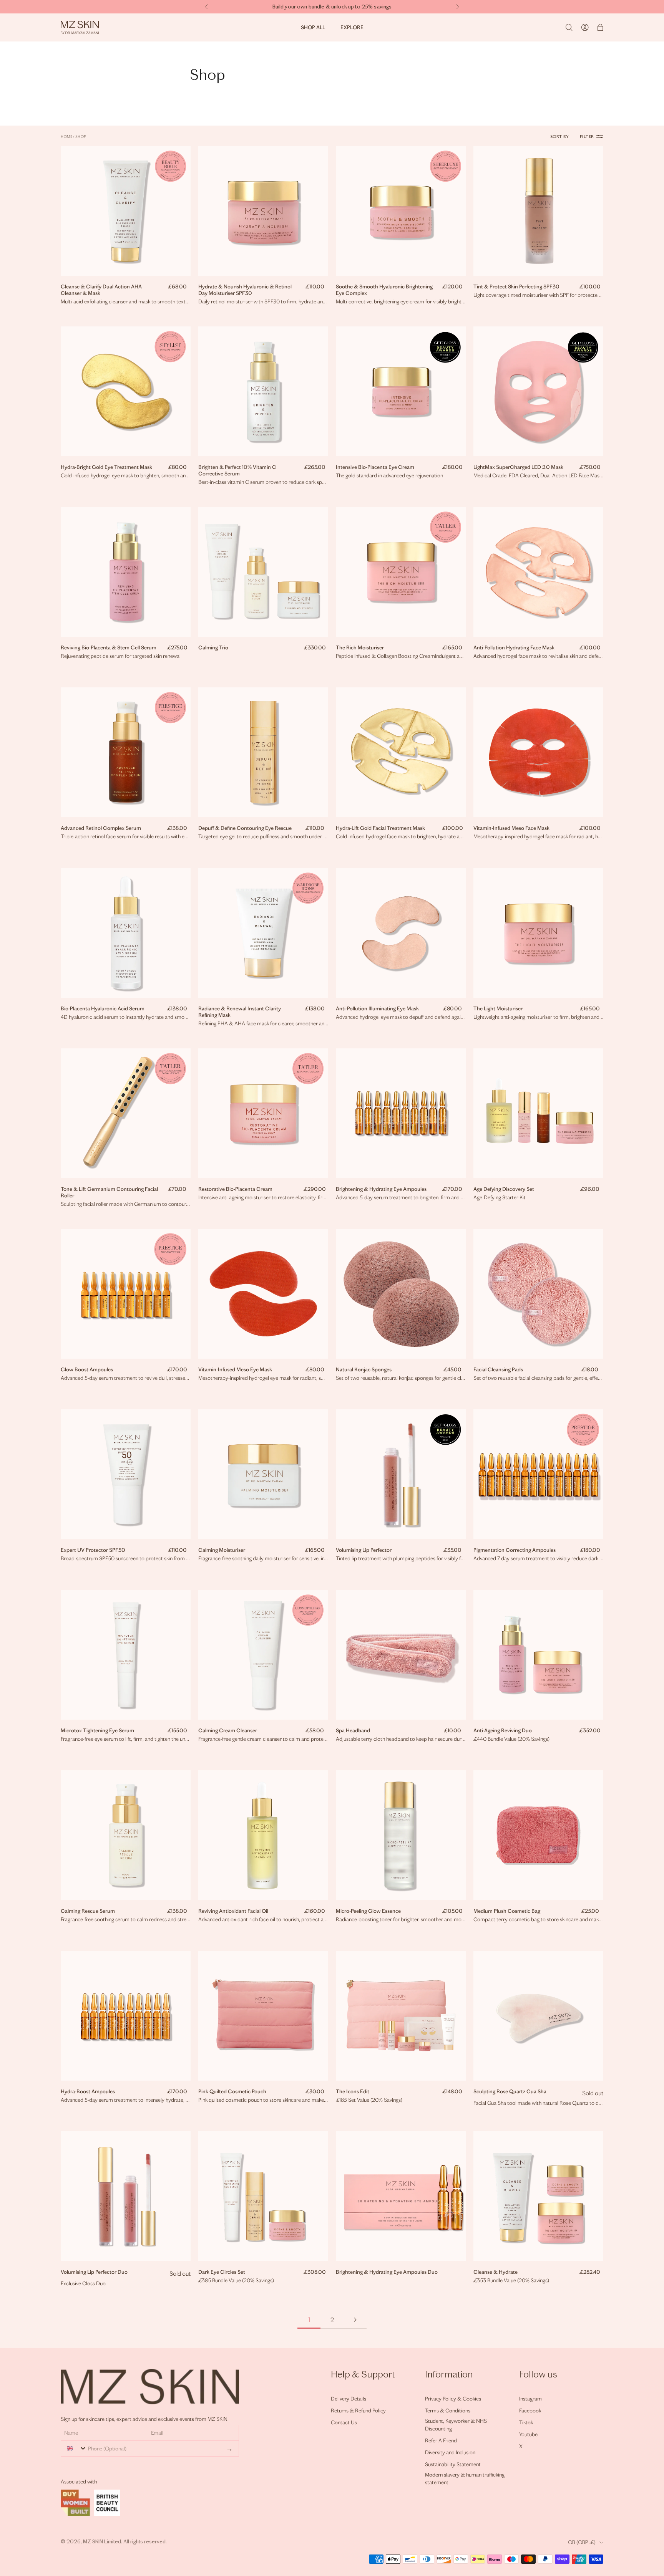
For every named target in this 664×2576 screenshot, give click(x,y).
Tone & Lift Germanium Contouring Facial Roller (109, 1192)
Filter (587, 137)
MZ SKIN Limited (102, 2542)
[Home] (80, 27)
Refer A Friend (441, 2441)
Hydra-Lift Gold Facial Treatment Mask (380, 828)
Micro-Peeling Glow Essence (368, 1911)
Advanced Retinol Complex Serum (101, 828)
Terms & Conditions (448, 2411)
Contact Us (344, 2423)
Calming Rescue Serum (88, 1911)
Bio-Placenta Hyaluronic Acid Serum (103, 1009)
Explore (352, 27)
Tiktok (526, 2423)
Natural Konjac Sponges (364, 1370)
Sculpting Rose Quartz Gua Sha (510, 2092)
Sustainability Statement (453, 2464)
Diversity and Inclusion (450, 2453)
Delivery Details (349, 2399)
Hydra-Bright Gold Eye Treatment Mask (106, 467)
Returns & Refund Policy (358, 2411)
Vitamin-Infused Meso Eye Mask (235, 1370)
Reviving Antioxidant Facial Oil (233, 1911)
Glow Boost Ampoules (87, 1370)
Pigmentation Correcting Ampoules (515, 1550)
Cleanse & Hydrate (496, 2272)
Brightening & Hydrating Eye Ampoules (381, 1189)
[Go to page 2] (355, 2320)
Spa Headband (353, 1731)
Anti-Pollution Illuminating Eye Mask (377, 1009)
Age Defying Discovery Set (504, 1189)
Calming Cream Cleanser (228, 1731)
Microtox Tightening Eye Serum (97, 1731)
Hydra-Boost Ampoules (88, 2092)
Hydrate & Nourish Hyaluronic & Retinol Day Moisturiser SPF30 (245, 290)
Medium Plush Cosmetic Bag (507, 1911)
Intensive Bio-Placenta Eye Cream (375, 467)
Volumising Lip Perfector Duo (94, 2272)
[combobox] (75, 2448)
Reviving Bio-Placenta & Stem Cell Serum (109, 648)
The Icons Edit (353, 2092)
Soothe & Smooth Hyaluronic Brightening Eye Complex (384, 290)
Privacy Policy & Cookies (453, 2399)
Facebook (530, 2411)
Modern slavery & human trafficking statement (465, 2479)
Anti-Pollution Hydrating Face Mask (514, 648)
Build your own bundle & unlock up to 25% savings (332, 7)
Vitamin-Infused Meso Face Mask (511, 828)
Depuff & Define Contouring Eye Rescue (245, 828)
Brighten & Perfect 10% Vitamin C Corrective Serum (237, 470)
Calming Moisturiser (222, 1550)
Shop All (313, 27)
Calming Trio (213, 648)
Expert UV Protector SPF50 (93, 1550)
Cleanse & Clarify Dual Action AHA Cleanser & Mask (101, 290)
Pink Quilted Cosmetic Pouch (232, 2092)
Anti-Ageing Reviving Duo (503, 1731)
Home (66, 137)
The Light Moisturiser (498, 1009)
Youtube (528, 2434)
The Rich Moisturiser (360, 648)
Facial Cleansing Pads (498, 1370)
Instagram (530, 2399)
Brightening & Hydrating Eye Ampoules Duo (387, 2272)
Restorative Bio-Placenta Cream (235, 1189)
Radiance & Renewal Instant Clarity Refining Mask (240, 1012)
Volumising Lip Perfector (364, 1550)
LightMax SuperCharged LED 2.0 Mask (518, 467)
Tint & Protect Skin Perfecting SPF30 (516, 287)
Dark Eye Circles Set (222, 2272)
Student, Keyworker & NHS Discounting (456, 2425)
